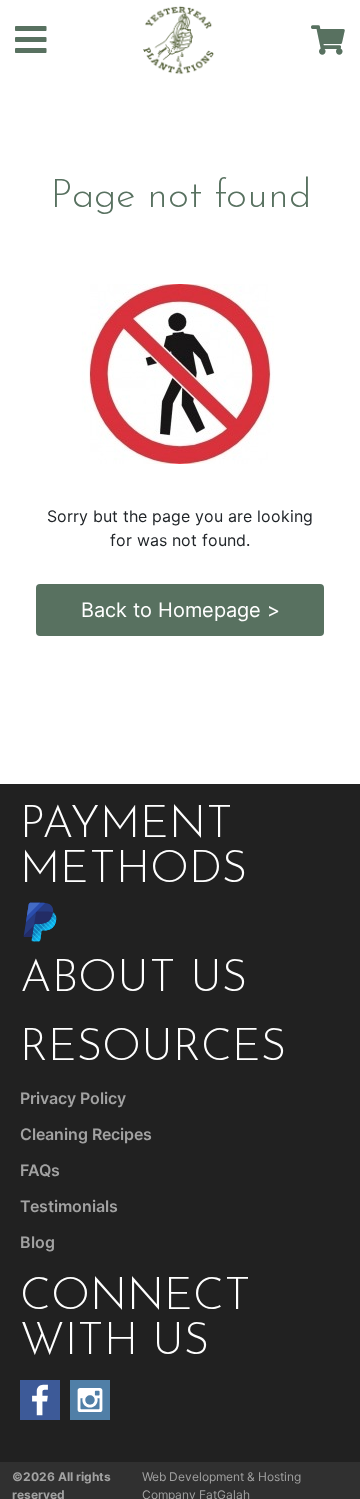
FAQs (40, 1170)
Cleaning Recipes (86, 1134)
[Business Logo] (179, 38)
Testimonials (69, 1206)
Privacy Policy (73, 1098)
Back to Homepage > (180, 610)
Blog (37, 1242)
